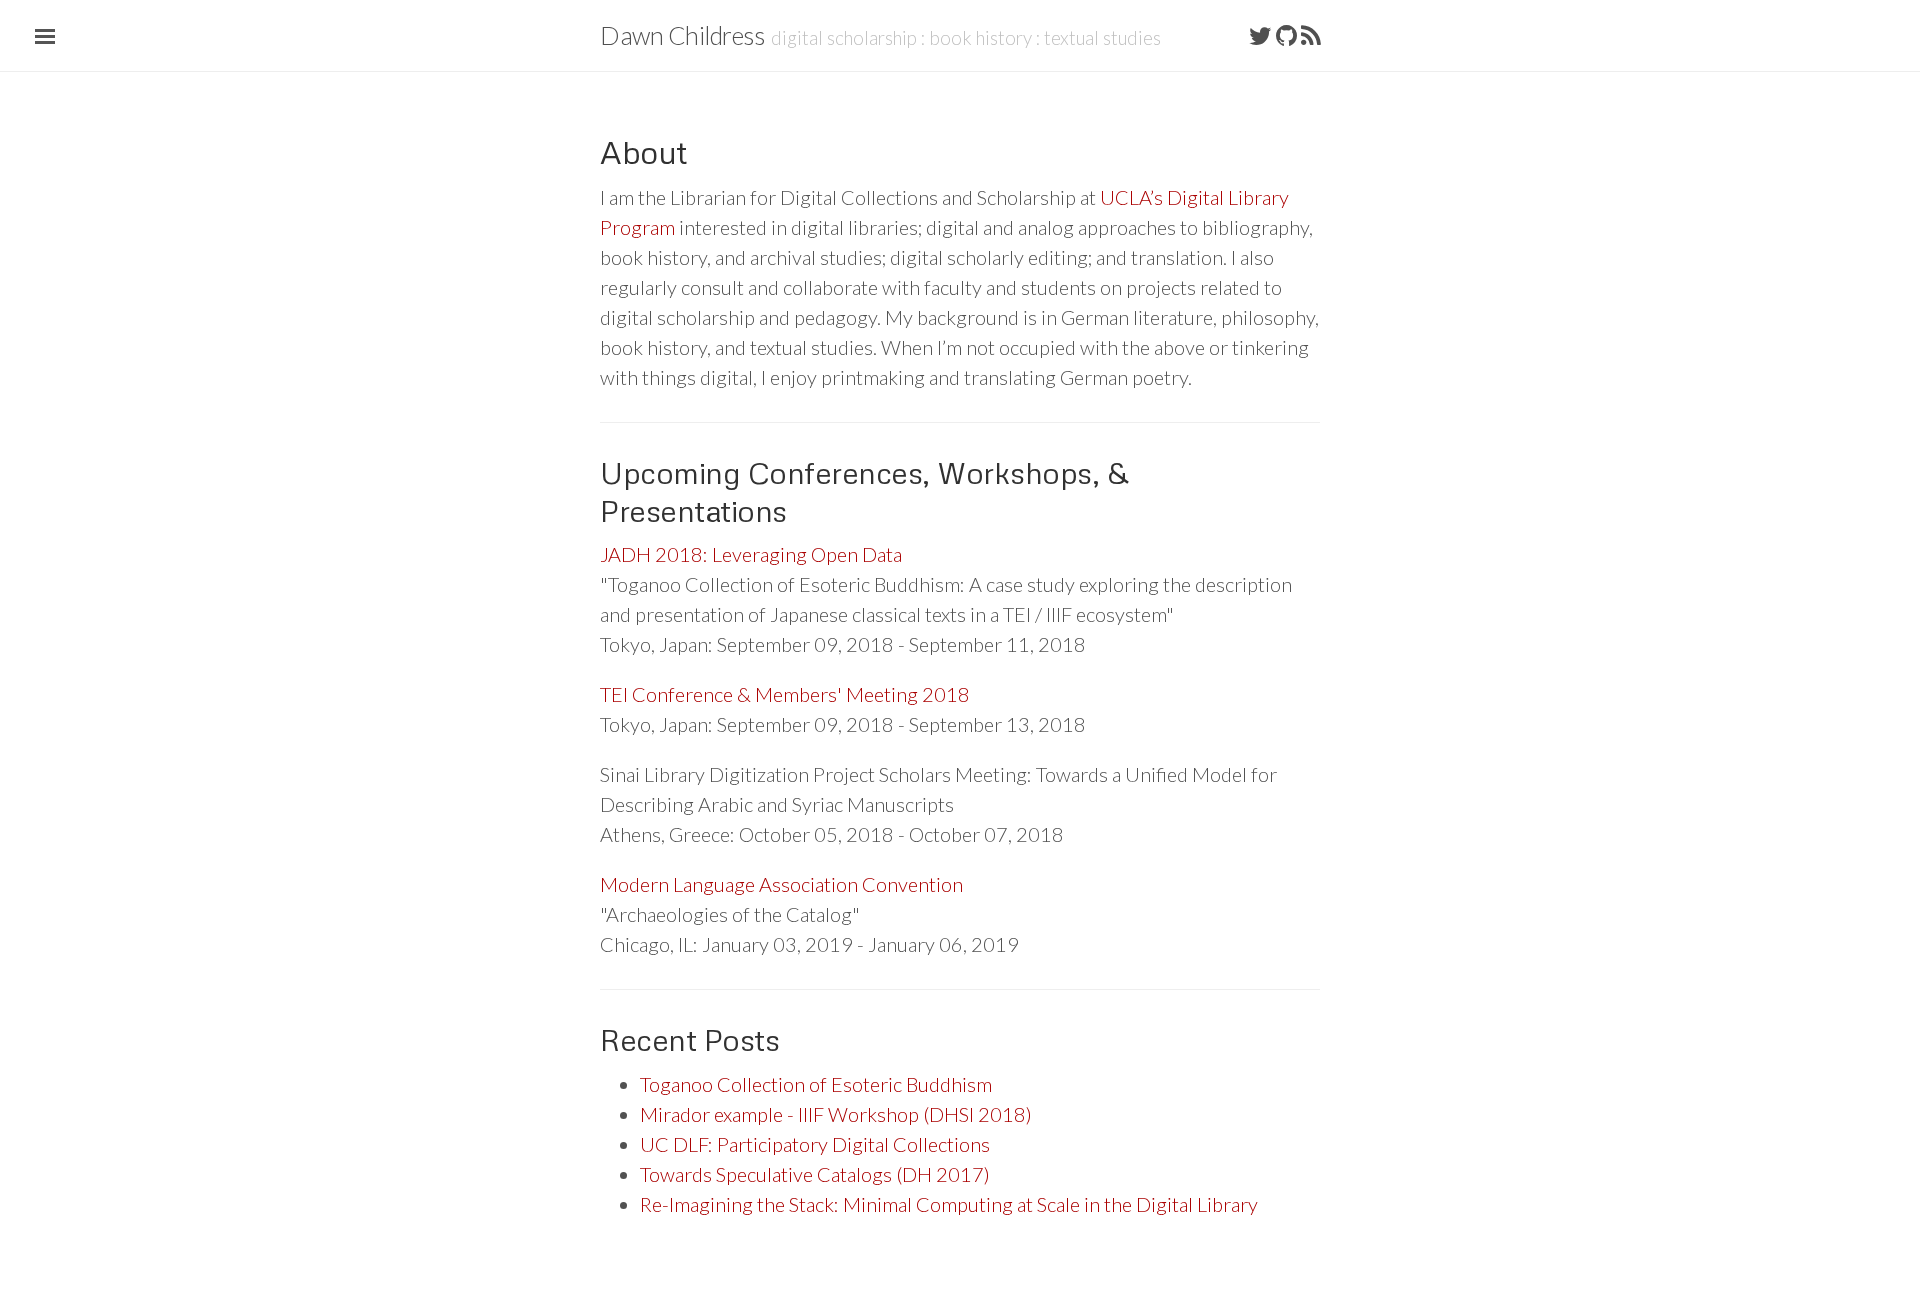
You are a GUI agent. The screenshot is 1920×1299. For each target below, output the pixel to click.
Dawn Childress (682, 35)
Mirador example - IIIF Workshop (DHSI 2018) (836, 1114)
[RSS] (1311, 35)
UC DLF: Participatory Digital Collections (815, 1144)
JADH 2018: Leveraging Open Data (751, 554)
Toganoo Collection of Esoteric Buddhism (816, 1084)
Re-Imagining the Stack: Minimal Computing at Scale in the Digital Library (949, 1204)
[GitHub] (1286, 35)
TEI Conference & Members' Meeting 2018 (785, 694)
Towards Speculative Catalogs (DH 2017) (815, 1174)
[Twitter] (1260, 35)
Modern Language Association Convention (781, 884)
